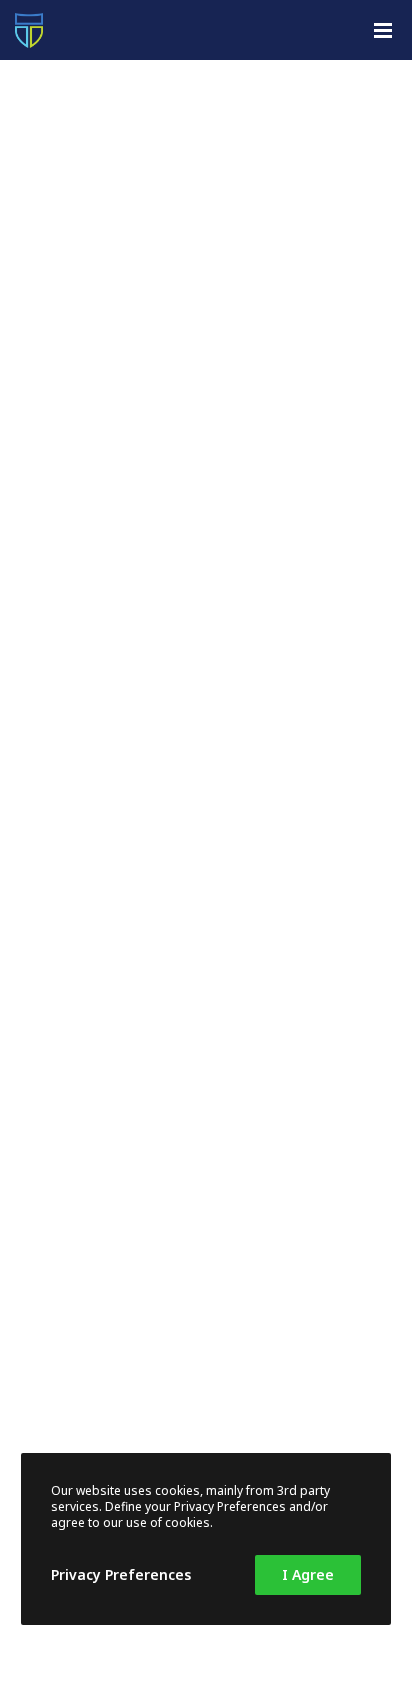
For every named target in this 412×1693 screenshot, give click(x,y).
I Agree (308, 1574)
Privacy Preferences (121, 1574)
